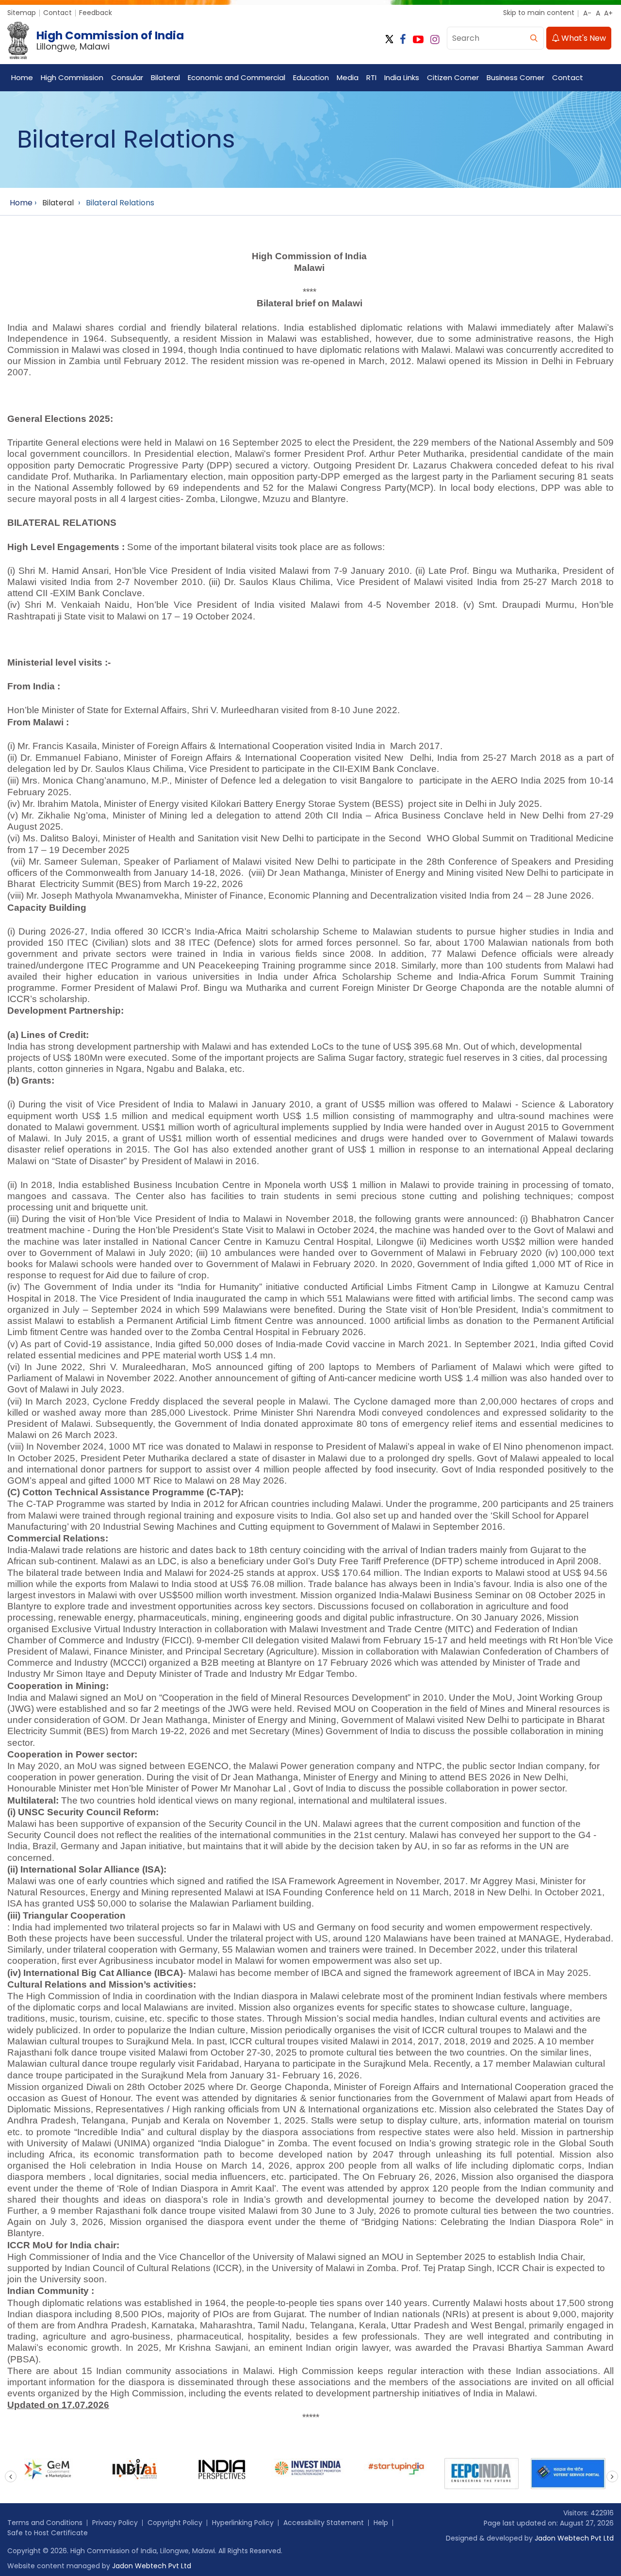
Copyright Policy (175, 2523)
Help (381, 2523)
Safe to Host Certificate (48, 2533)
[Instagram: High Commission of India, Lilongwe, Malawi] (435, 40)
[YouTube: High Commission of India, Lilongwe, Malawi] (418, 40)
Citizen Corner (453, 77)
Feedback (96, 13)
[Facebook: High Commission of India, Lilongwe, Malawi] (403, 40)
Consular (127, 77)
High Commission (72, 77)
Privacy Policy (115, 2523)
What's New (583, 38)
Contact (57, 13)
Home (22, 77)
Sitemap (22, 13)
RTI (371, 77)
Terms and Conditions (45, 2523)
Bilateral (165, 77)
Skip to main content (539, 13)
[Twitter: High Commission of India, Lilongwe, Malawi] (389, 40)
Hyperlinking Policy (243, 2523)
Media (348, 77)
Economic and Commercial (237, 77)
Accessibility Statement (324, 2523)
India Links (402, 77)
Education (311, 77)
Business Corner (515, 77)
